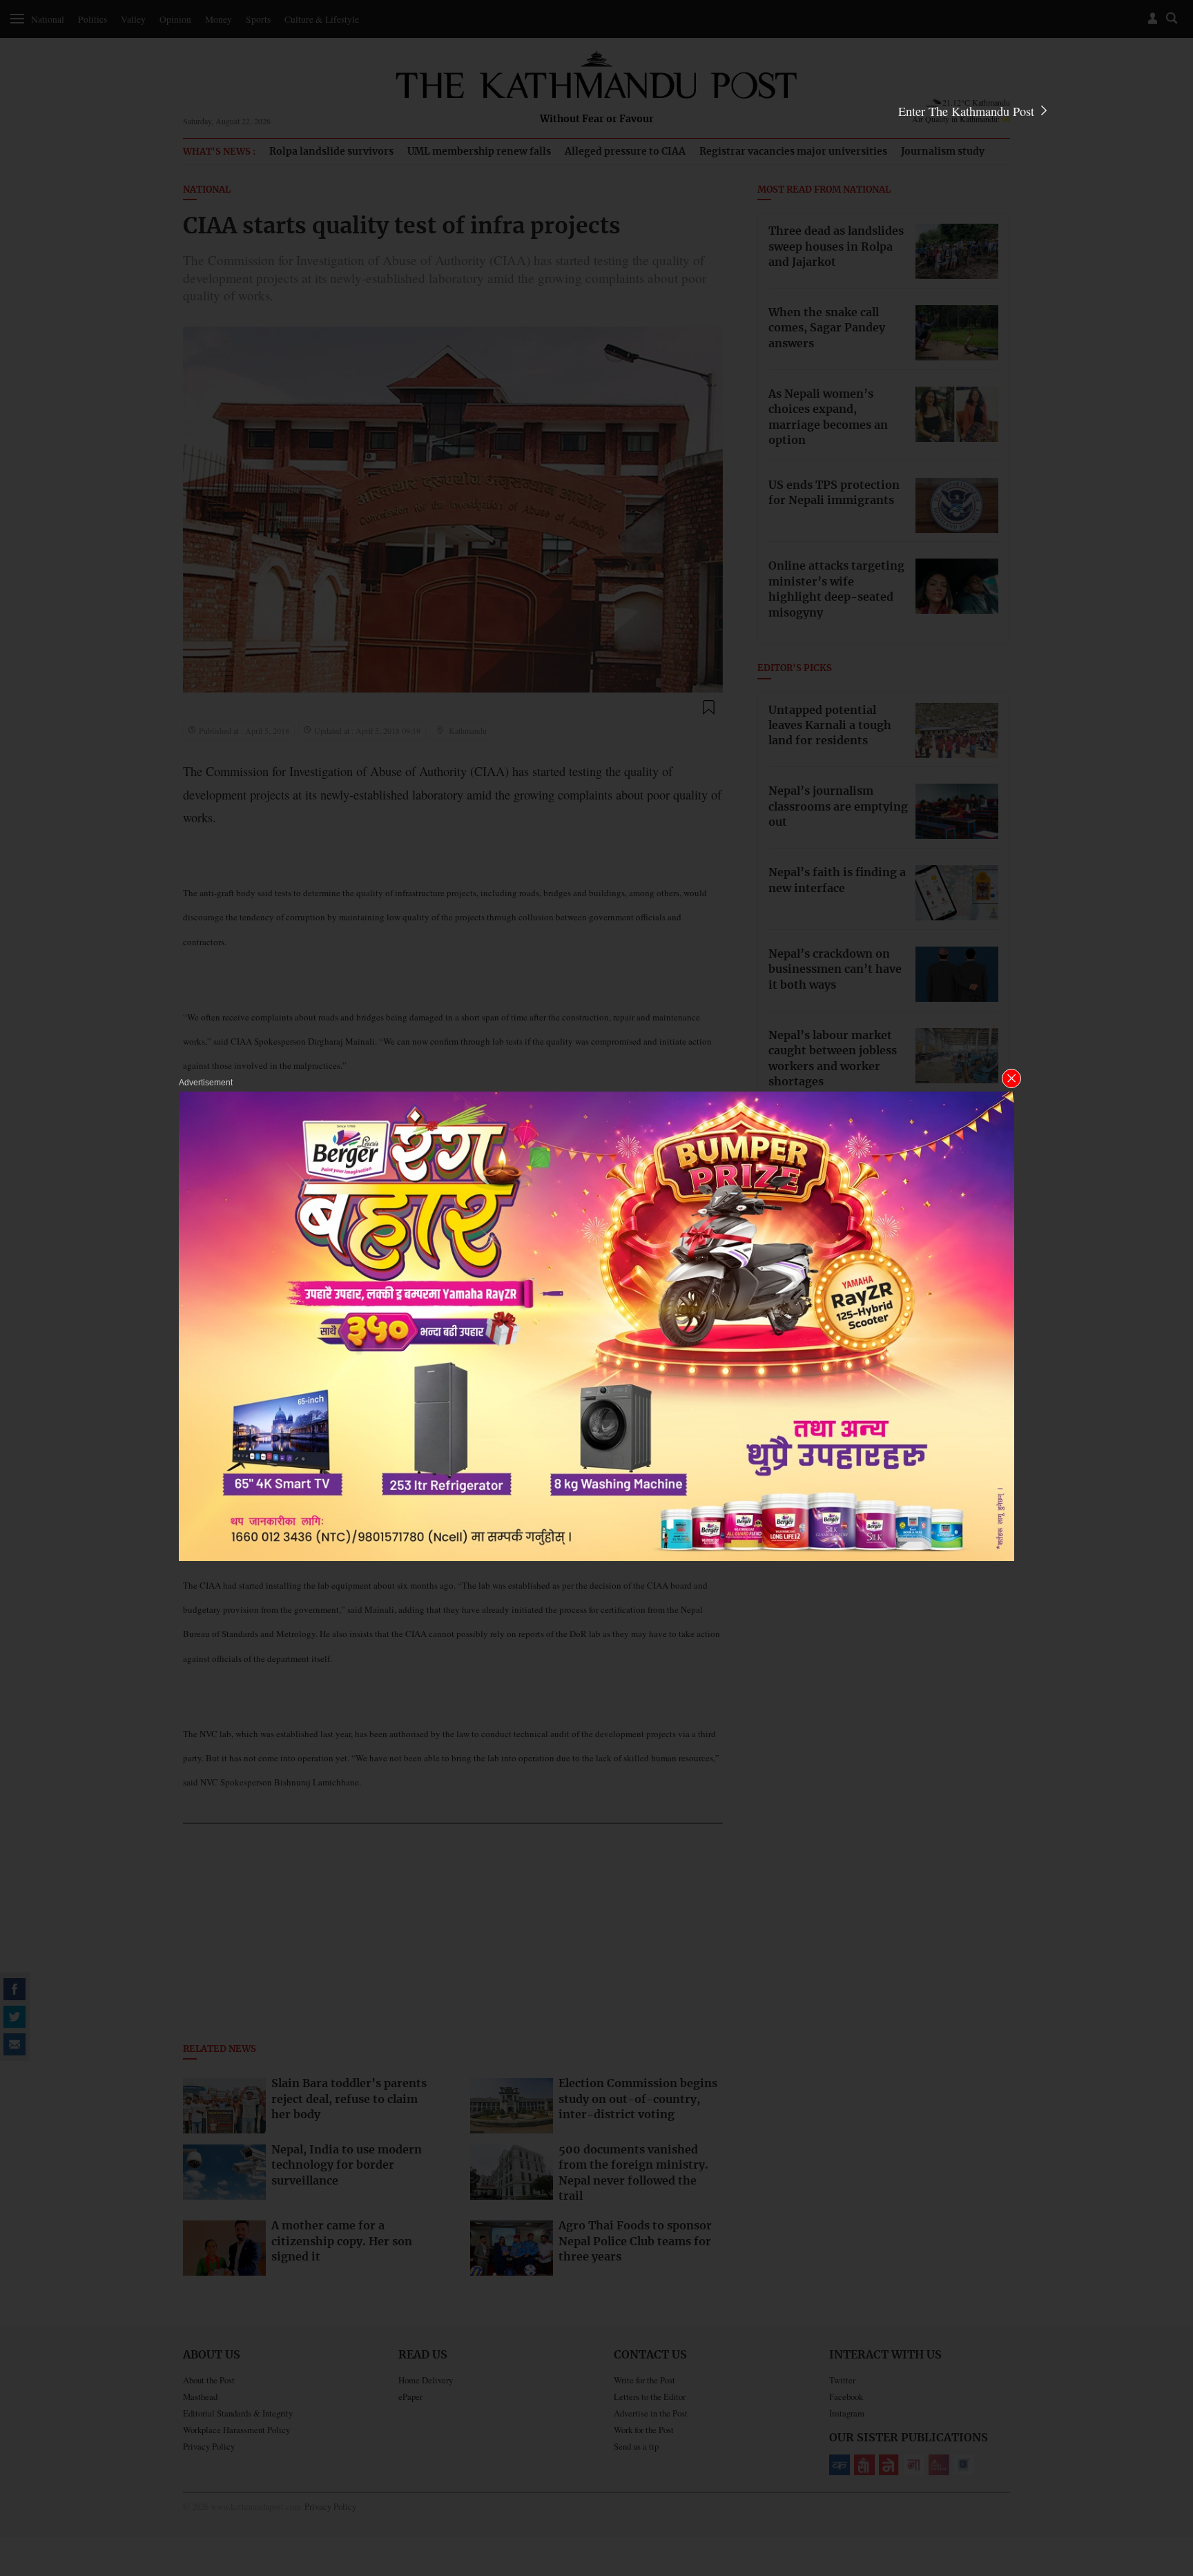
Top (1166, 2470)
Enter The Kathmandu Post (968, 111)
